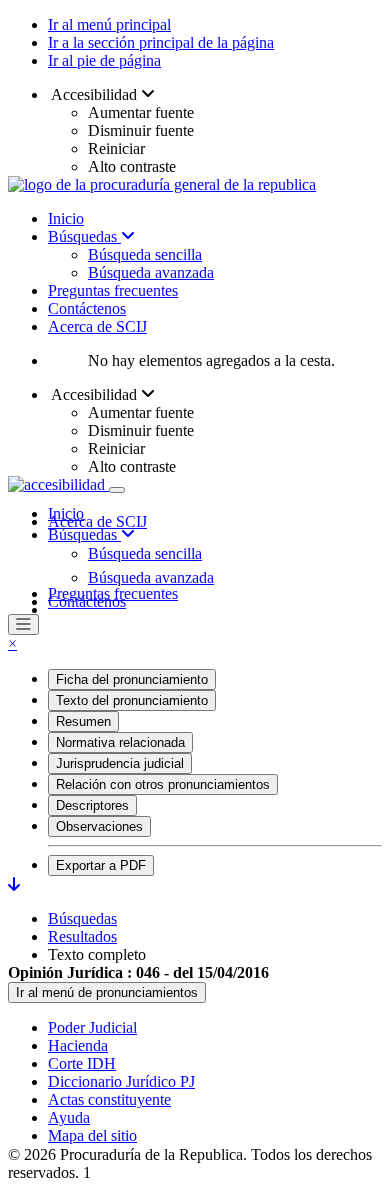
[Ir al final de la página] (14, 884)
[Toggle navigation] (117, 490)
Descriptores (92, 805)
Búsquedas (84, 236)
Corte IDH (82, 1063)
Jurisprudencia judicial (120, 763)
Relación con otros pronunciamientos (163, 784)
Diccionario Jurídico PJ (121, 1081)
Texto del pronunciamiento (132, 700)
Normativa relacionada (120, 742)
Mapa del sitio (92, 1135)
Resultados (82, 936)
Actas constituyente (109, 1099)
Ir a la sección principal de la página (161, 42)
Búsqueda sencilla (145, 254)
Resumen (83, 721)
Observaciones (99, 826)
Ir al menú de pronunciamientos (107, 992)
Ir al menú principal (109, 24)
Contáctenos (87, 308)
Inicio (66, 218)
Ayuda (69, 1117)
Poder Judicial (92, 1027)
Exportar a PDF (101, 865)
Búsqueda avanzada (151, 272)
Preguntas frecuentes (113, 290)
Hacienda (78, 1045)
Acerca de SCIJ (97, 326)
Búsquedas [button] (84, 534)
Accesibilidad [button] (94, 94)
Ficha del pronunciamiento (132, 679)
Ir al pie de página (104, 60)
